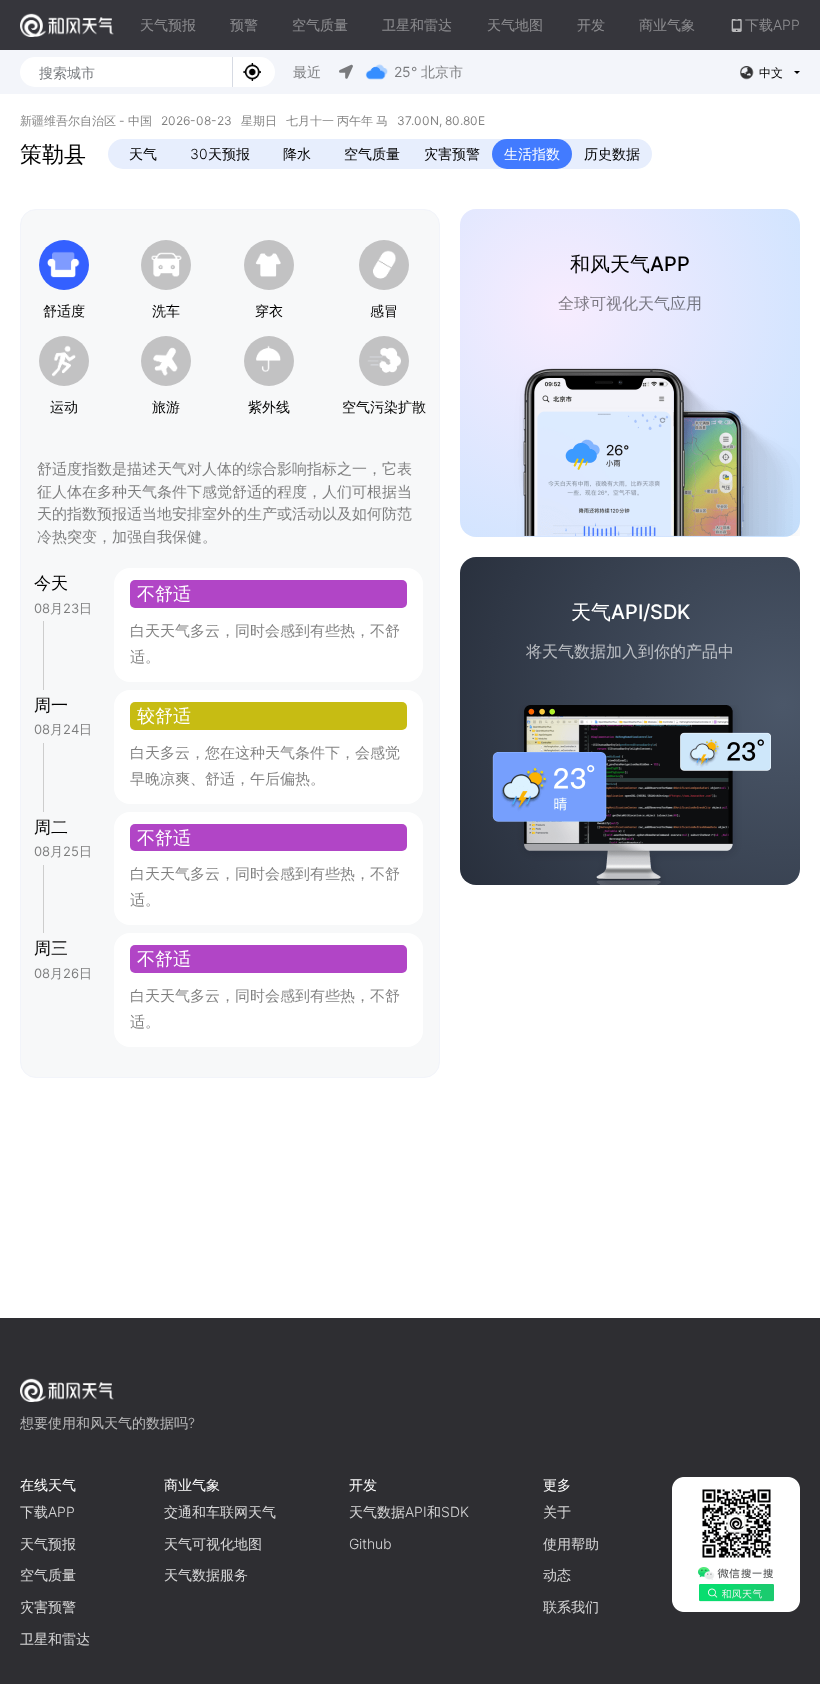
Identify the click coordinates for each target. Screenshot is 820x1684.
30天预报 (220, 153)
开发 (591, 24)
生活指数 (532, 153)
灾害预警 (452, 153)
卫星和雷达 (417, 24)
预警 (244, 24)
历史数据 (612, 153)
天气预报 (168, 24)
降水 (297, 153)
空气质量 (320, 24)
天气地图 (515, 24)
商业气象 (667, 24)
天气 (143, 153)
